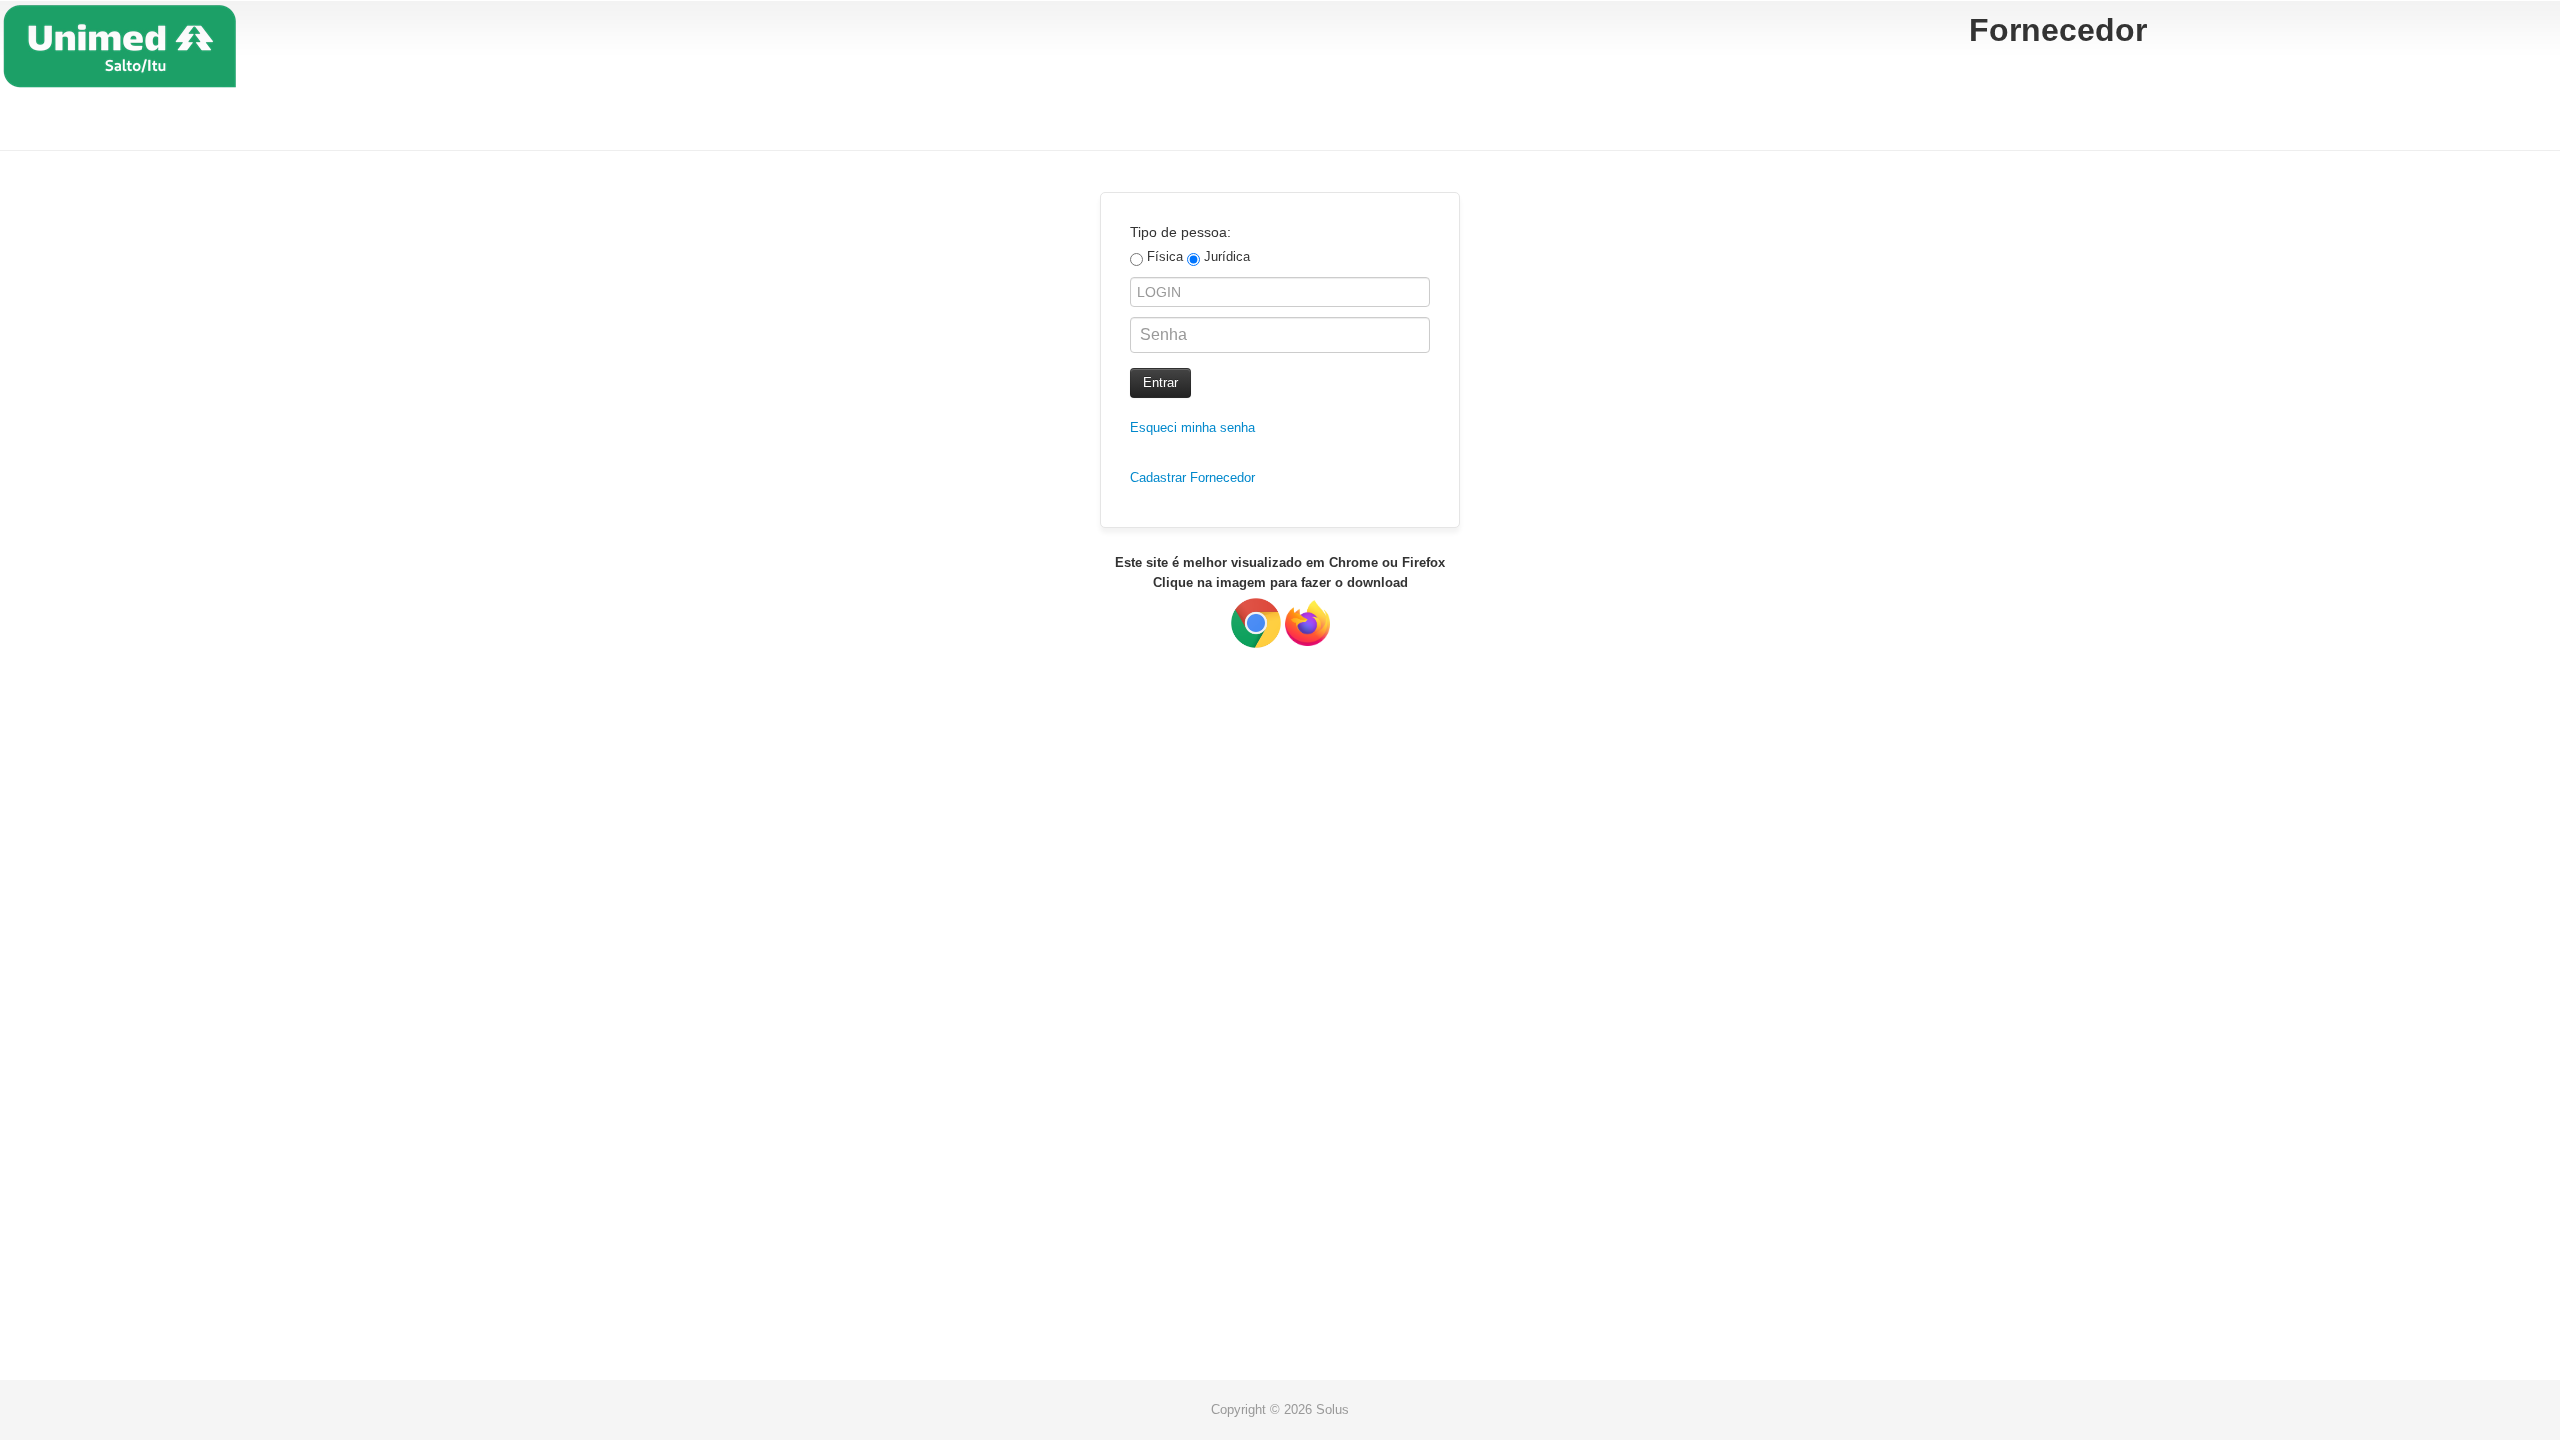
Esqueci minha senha (1192, 427)
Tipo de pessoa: (1180, 232)
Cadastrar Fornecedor (1192, 477)
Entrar (1160, 382)
